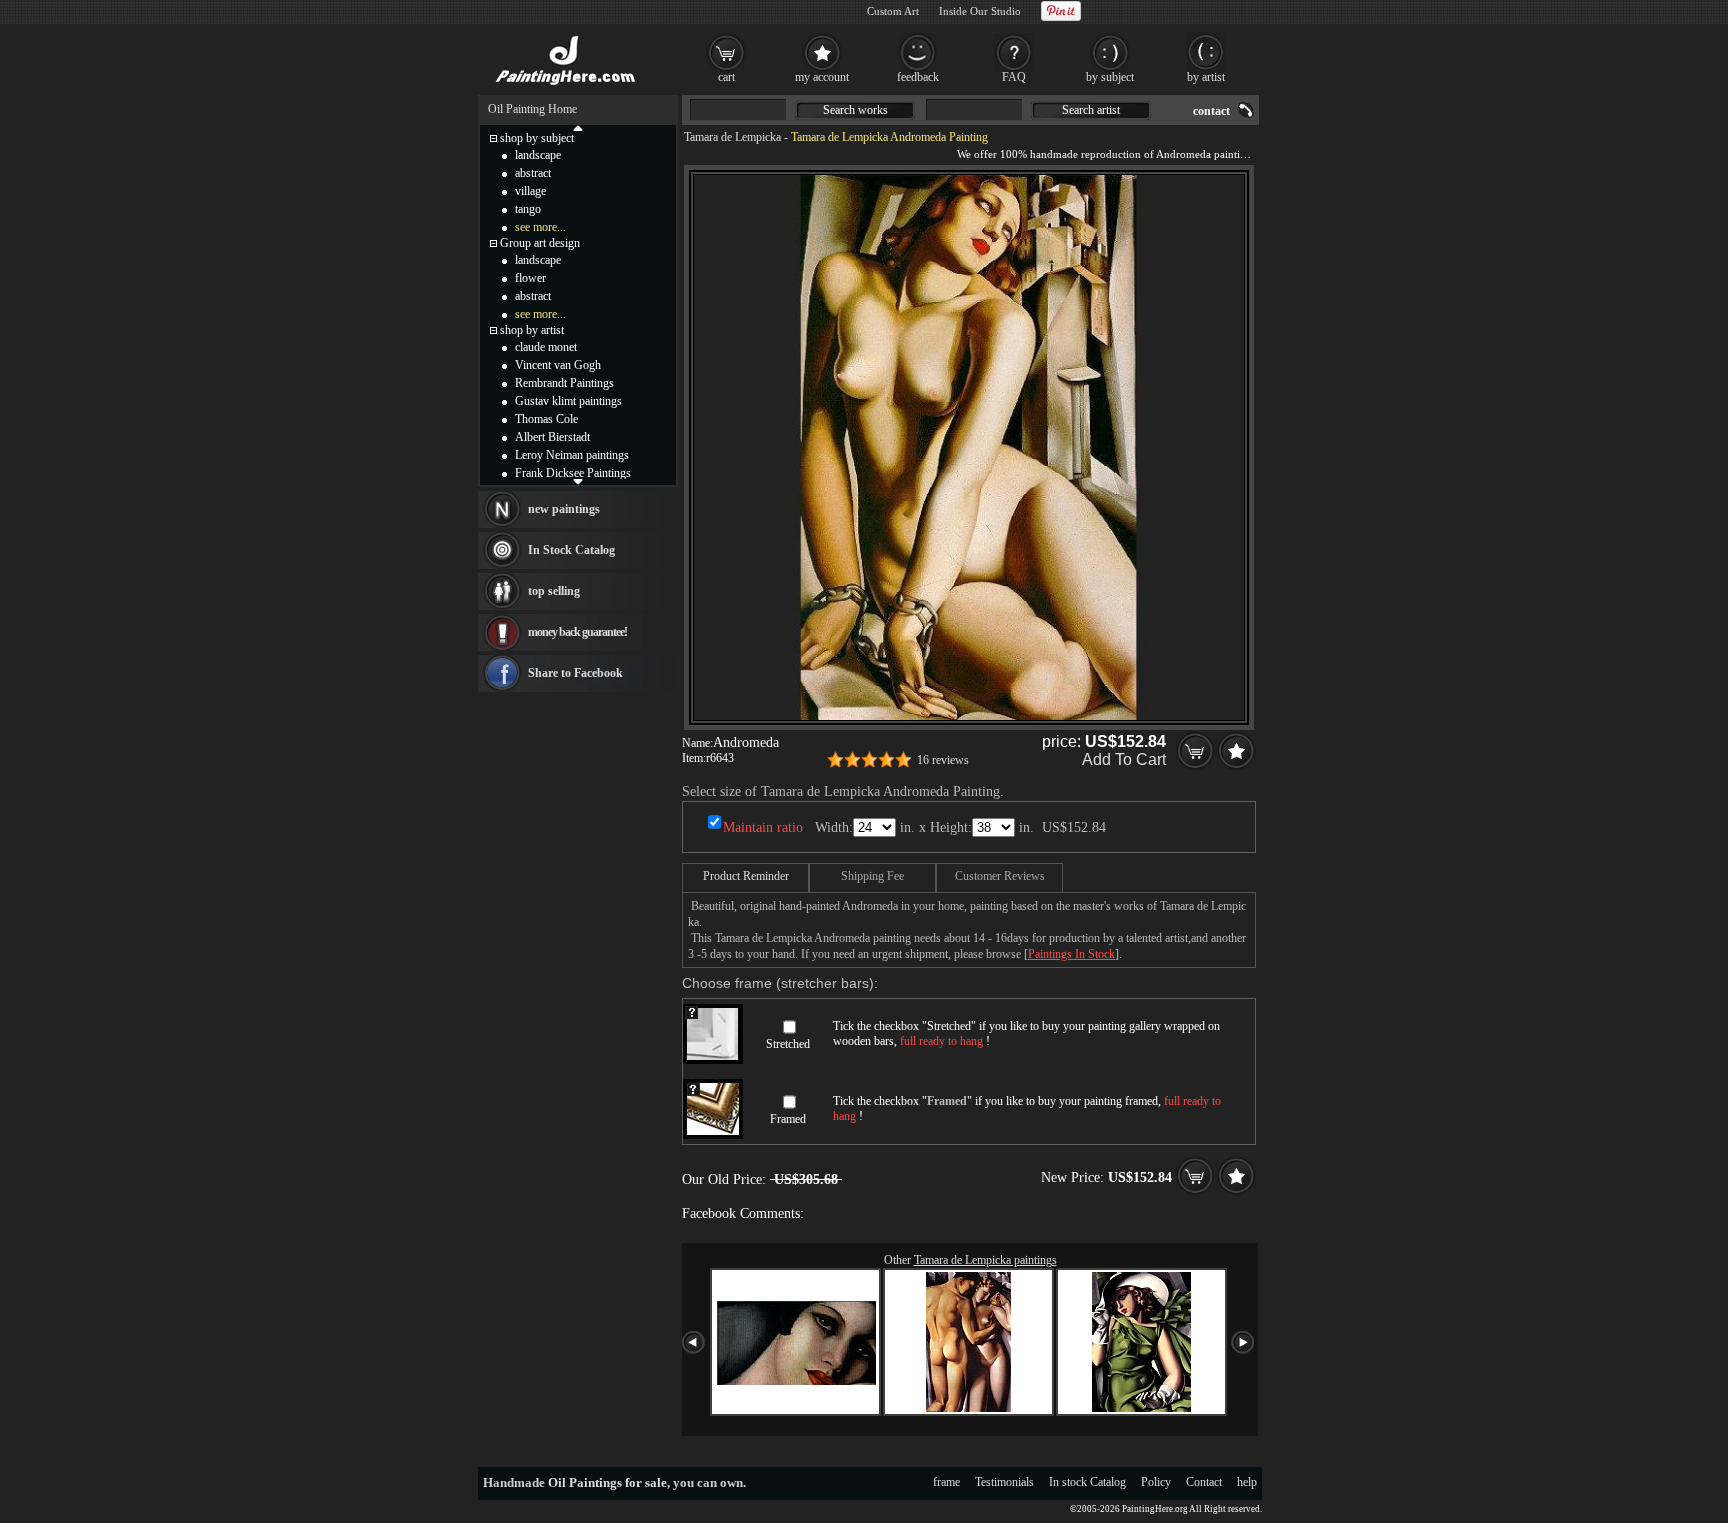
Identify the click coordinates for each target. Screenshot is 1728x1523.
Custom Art (893, 11)
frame (946, 1482)
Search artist (1091, 110)
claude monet (546, 347)
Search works (855, 110)
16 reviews (943, 760)
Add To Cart (1124, 759)
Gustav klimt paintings (568, 401)
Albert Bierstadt (552, 437)
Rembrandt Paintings (564, 383)
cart (726, 77)
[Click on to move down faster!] (578, 481)
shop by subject (537, 138)
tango (528, 209)
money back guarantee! (577, 632)
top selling (554, 591)
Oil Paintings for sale (607, 1482)
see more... (540, 227)
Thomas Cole (546, 419)
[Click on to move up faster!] (578, 127)
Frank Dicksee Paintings (573, 473)
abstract (533, 173)
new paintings (564, 509)
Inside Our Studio (980, 11)
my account (822, 77)
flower (530, 278)
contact (1211, 111)
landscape (538, 155)
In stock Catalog (1087, 1482)
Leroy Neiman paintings (572, 455)
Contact (1204, 1482)
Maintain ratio (763, 827)
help (1247, 1482)
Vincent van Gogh (558, 365)
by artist (1206, 77)
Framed (788, 1119)
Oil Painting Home (532, 109)
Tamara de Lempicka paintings (985, 1260)
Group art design (540, 243)
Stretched (788, 1044)
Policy (1156, 1482)
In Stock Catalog (571, 550)
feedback (918, 77)
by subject (1110, 77)
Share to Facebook (575, 673)
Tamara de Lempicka (732, 137)
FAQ (1014, 77)
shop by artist (532, 330)
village (530, 191)
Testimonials (1004, 1482)
